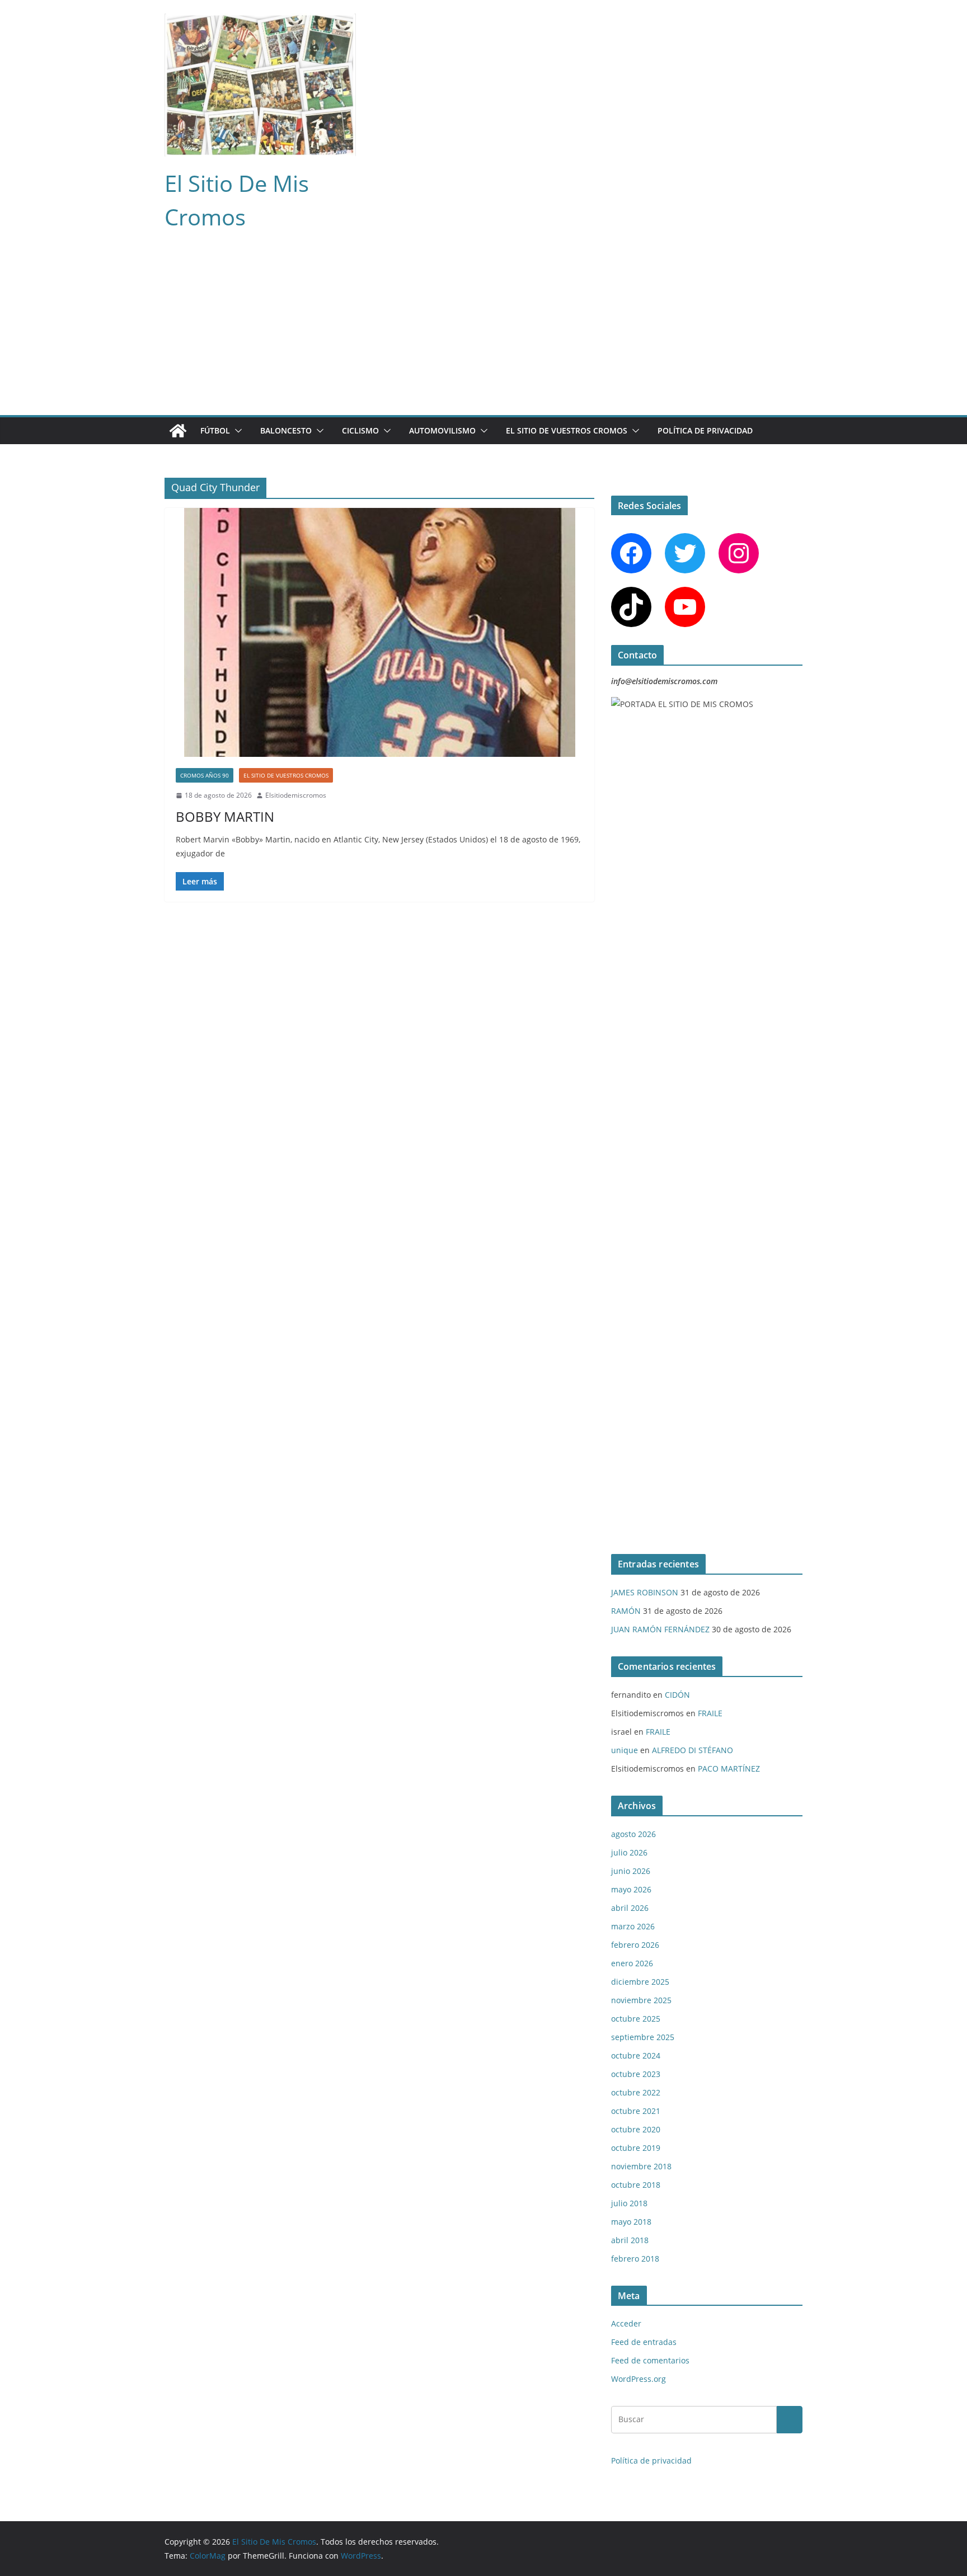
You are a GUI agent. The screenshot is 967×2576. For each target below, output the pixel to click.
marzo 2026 (633, 1926)
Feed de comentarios (650, 2360)
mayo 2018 (631, 2222)
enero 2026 (632, 1963)
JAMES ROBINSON (645, 1592)
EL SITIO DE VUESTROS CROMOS (567, 430)
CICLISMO (360, 430)
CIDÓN (677, 1695)
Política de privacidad (705, 430)
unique (625, 1750)
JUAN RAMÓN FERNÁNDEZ (660, 1629)
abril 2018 (630, 2240)
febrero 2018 (635, 2259)
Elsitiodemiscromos (296, 795)
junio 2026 (631, 1871)
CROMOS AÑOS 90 (205, 775)
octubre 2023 (636, 2074)
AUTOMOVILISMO (442, 430)
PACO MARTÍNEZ (729, 1769)
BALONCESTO (286, 430)
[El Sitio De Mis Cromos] (178, 431)
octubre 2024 (636, 2055)
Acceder (626, 2323)
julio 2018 (629, 2203)
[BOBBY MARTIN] (379, 632)
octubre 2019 (636, 2148)
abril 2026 (630, 1908)
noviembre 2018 (641, 2166)
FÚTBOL (215, 430)
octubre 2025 (636, 2019)
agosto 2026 (633, 1834)
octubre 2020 (636, 2129)
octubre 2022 (636, 2092)
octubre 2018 (636, 2185)
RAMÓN (626, 1611)
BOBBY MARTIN (225, 816)
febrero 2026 (635, 1945)
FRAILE (710, 1713)
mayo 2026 (631, 1889)
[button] (236, 431)
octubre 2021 (636, 2111)
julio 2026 (629, 1852)
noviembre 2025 (641, 2000)
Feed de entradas (644, 2342)
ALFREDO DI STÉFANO (693, 1750)
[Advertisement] (483, 331)
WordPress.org (639, 2379)
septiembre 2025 (643, 2037)
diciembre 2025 (640, 1982)
